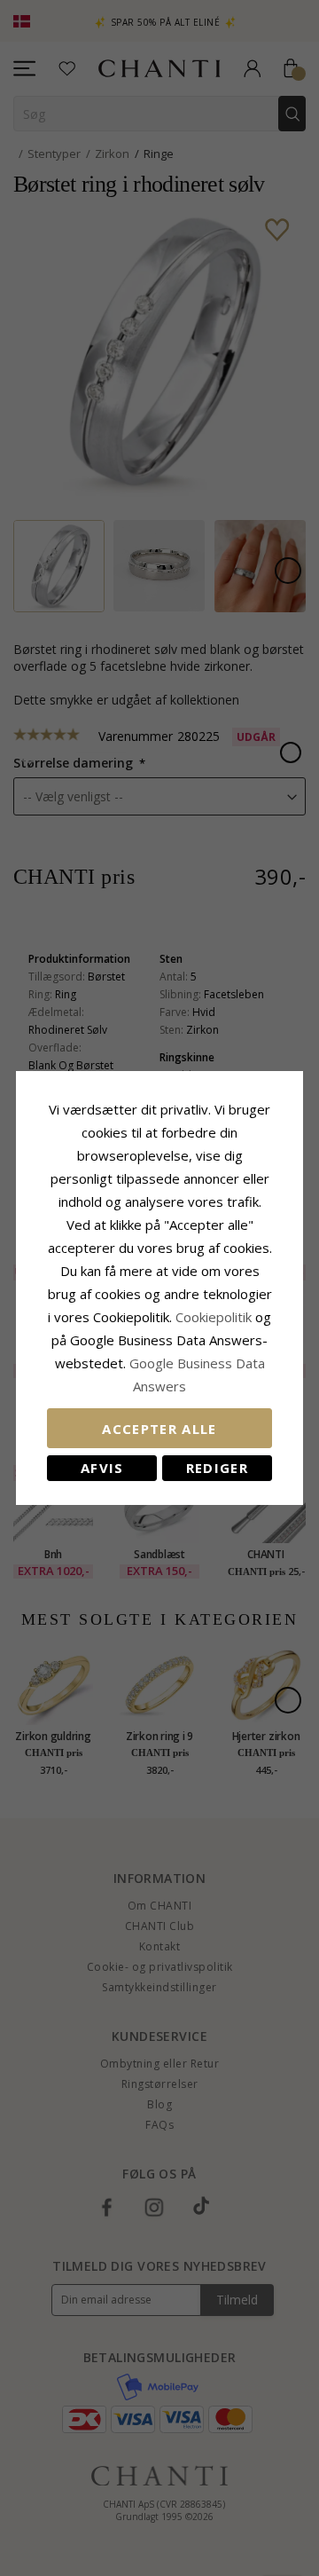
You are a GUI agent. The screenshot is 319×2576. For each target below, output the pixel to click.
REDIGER (217, 1468)
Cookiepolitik (214, 1317)
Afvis (102, 1468)
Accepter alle (159, 1429)
